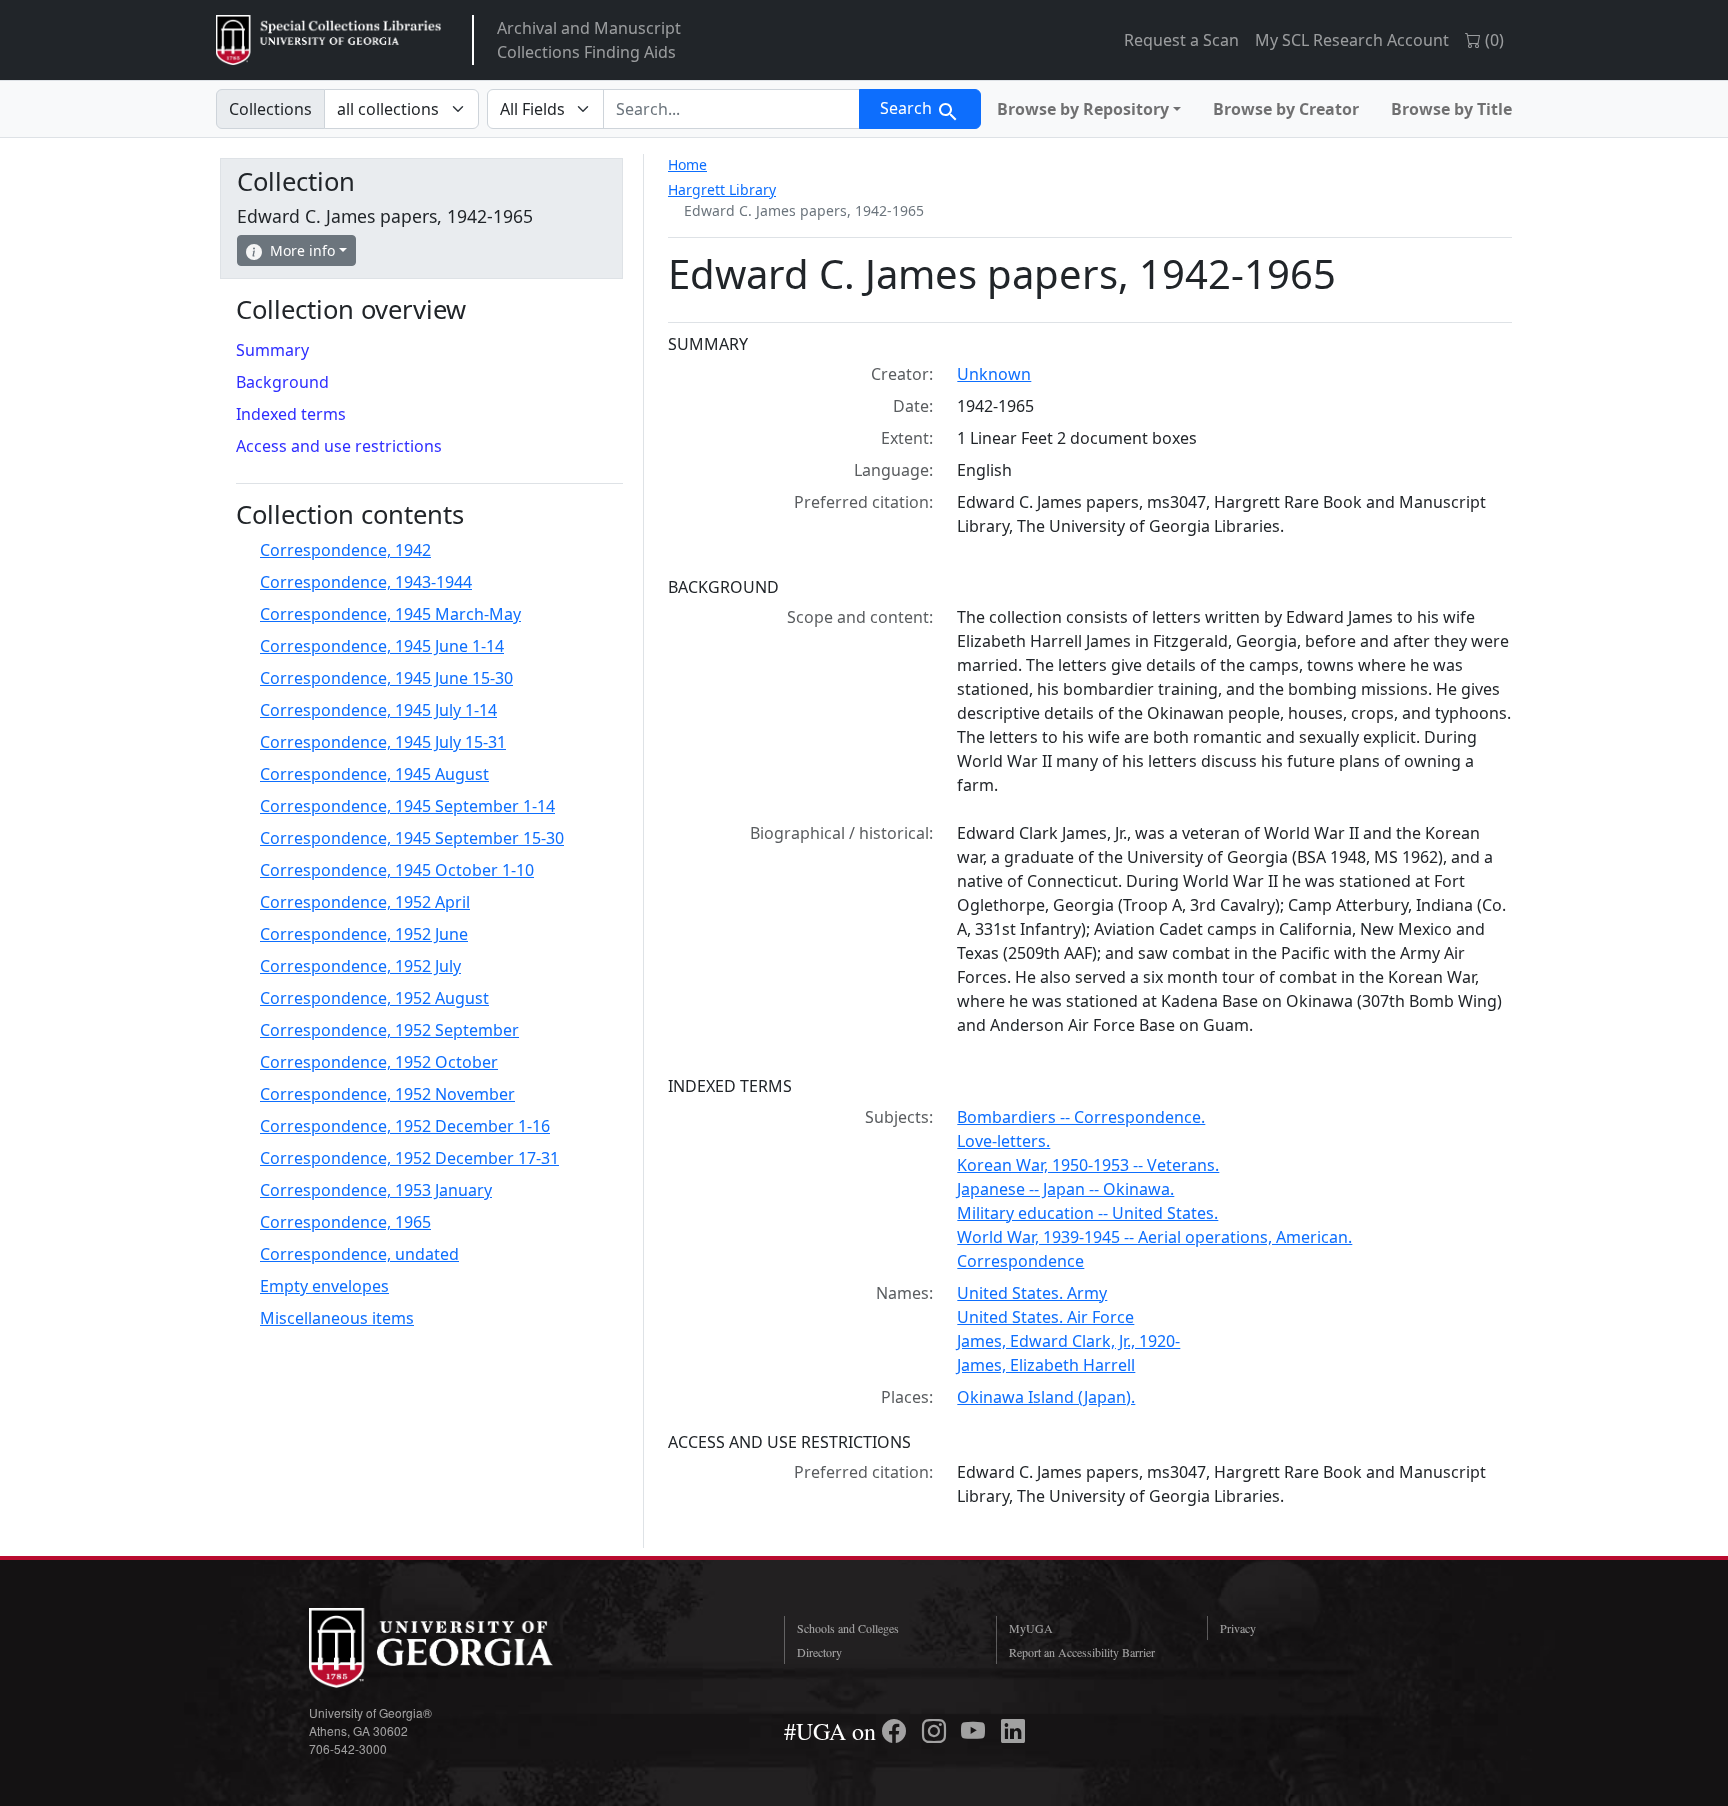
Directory (819, 1652)
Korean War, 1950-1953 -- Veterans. (1088, 1165)
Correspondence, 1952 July (360, 966)
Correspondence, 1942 (345, 550)
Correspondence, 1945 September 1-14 (407, 806)
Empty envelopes (324, 1286)
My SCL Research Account (1352, 40)
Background (282, 382)
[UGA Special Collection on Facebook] (897, 1731)
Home (687, 164)
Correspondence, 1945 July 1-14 (378, 710)
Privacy (1238, 1628)
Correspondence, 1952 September (389, 1030)
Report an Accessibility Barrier (1082, 1652)
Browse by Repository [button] (1083, 109)
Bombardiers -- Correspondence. (1081, 1117)
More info (302, 250)
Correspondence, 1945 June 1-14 (382, 646)
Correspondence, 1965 (345, 1222)
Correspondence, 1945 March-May (390, 614)
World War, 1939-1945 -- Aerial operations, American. (1154, 1237)
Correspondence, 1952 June (364, 934)
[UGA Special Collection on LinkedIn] (1013, 1731)
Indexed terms (291, 414)
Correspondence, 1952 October (379, 1062)
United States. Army (1032, 1293)
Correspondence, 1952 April (365, 902)
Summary (272, 350)
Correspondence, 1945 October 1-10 (397, 870)
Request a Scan (1181, 40)
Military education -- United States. (1087, 1213)
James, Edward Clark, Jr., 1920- (1068, 1341)
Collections (270, 109)
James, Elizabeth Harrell (1046, 1365)
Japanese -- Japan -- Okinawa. (1065, 1189)
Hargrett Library (722, 189)
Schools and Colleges (848, 1628)
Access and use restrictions (339, 446)
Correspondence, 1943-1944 (366, 582)
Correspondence (1020, 1261)
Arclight (328, 40)
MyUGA (1031, 1628)
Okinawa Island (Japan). (1046, 1397)
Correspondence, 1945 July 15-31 (383, 742)
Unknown (994, 374)
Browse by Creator (1286, 109)
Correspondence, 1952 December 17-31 (409, 1158)
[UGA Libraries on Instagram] (937, 1731)
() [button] (1492, 40)
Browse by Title (1451, 109)
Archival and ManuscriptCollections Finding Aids (589, 40)
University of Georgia (459, 1648)
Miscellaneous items (337, 1318)
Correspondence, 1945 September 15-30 (412, 838)
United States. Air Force (1045, 1317)
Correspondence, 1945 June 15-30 (386, 678)
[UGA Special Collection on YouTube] (976, 1731)
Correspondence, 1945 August (374, 774)
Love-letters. (1003, 1141)
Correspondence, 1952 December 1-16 (405, 1126)
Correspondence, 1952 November (387, 1094)
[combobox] (731, 109)
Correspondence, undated (359, 1254)
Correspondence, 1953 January (376, 1190)
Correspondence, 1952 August (374, 998)
